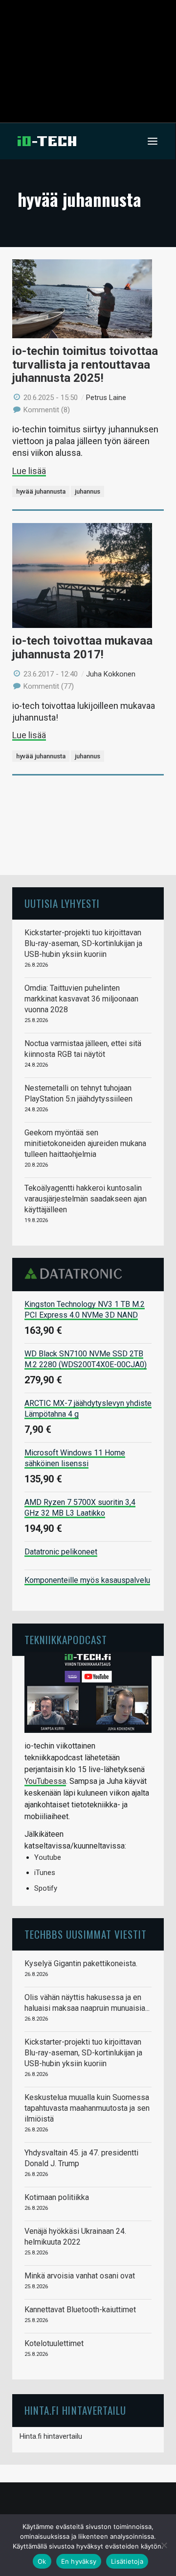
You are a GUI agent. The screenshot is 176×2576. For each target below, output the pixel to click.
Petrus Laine (106, 398)
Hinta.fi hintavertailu (51, 2436)
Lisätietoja (127, 2561)
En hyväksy (79, 2561)
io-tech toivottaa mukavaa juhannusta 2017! (82, 648)
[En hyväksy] (164, 2545)
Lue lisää (29, 471)
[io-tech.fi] (47, 141)
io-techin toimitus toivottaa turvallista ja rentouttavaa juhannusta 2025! (85, 364)
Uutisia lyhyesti (62, 903)
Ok (42, 2561)
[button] (153, 141)
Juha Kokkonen (111, 674)
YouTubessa (45, 1781)
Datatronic (76, 1274)
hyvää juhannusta (41, 491)
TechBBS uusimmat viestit (86, 1934)
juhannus (88, 491)
